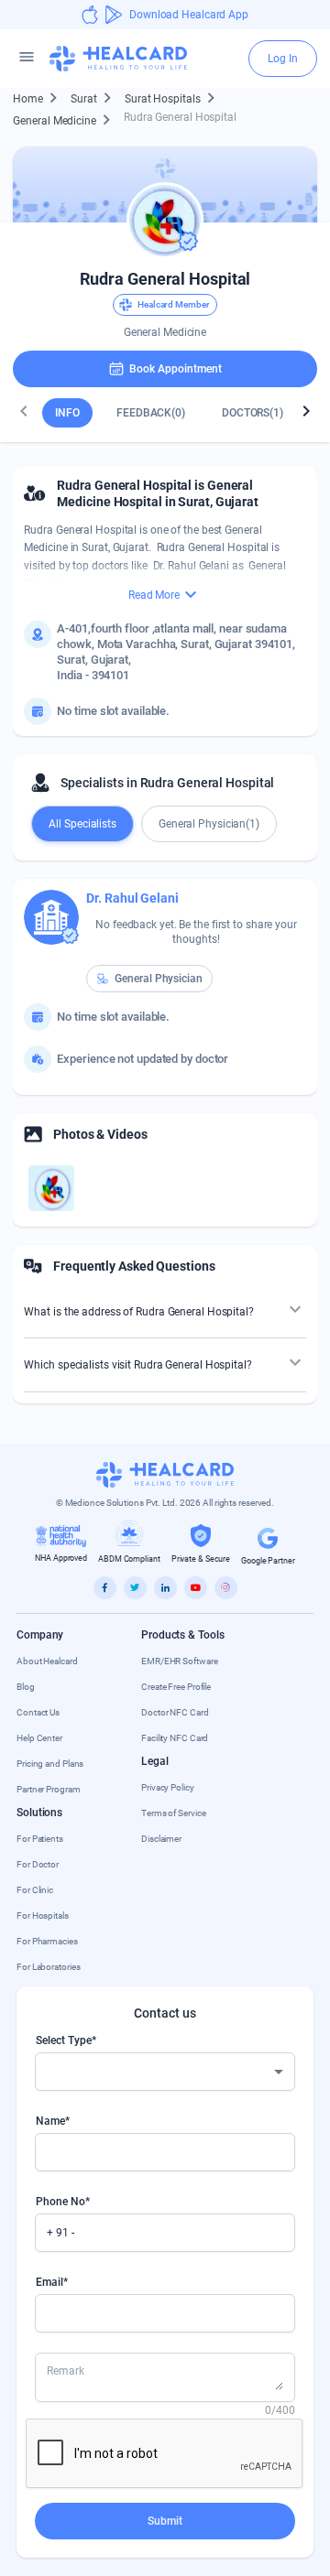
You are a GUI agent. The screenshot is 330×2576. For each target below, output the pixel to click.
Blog (26, 1687)
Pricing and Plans (50, 1764)
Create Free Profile (176, 1687)
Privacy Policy (168, 1787)
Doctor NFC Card (175, 1712)
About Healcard (47, 1661)
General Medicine (64, 120)
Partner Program (49, 1789)
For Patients (40, 1839)
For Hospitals (43, 1916)
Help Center (39, 1738)
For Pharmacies (47, 1941)
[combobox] (165, 2072)
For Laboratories (48, 1967)
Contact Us (38, 1712)
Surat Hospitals (173, 98)
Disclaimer (161, 1839)
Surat (94, 98)
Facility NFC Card (175, 1738)
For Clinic (35, 1890)
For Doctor (38, 1864)
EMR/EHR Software (179, 1661)
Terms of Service (173, 1813)
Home (38, 98)
